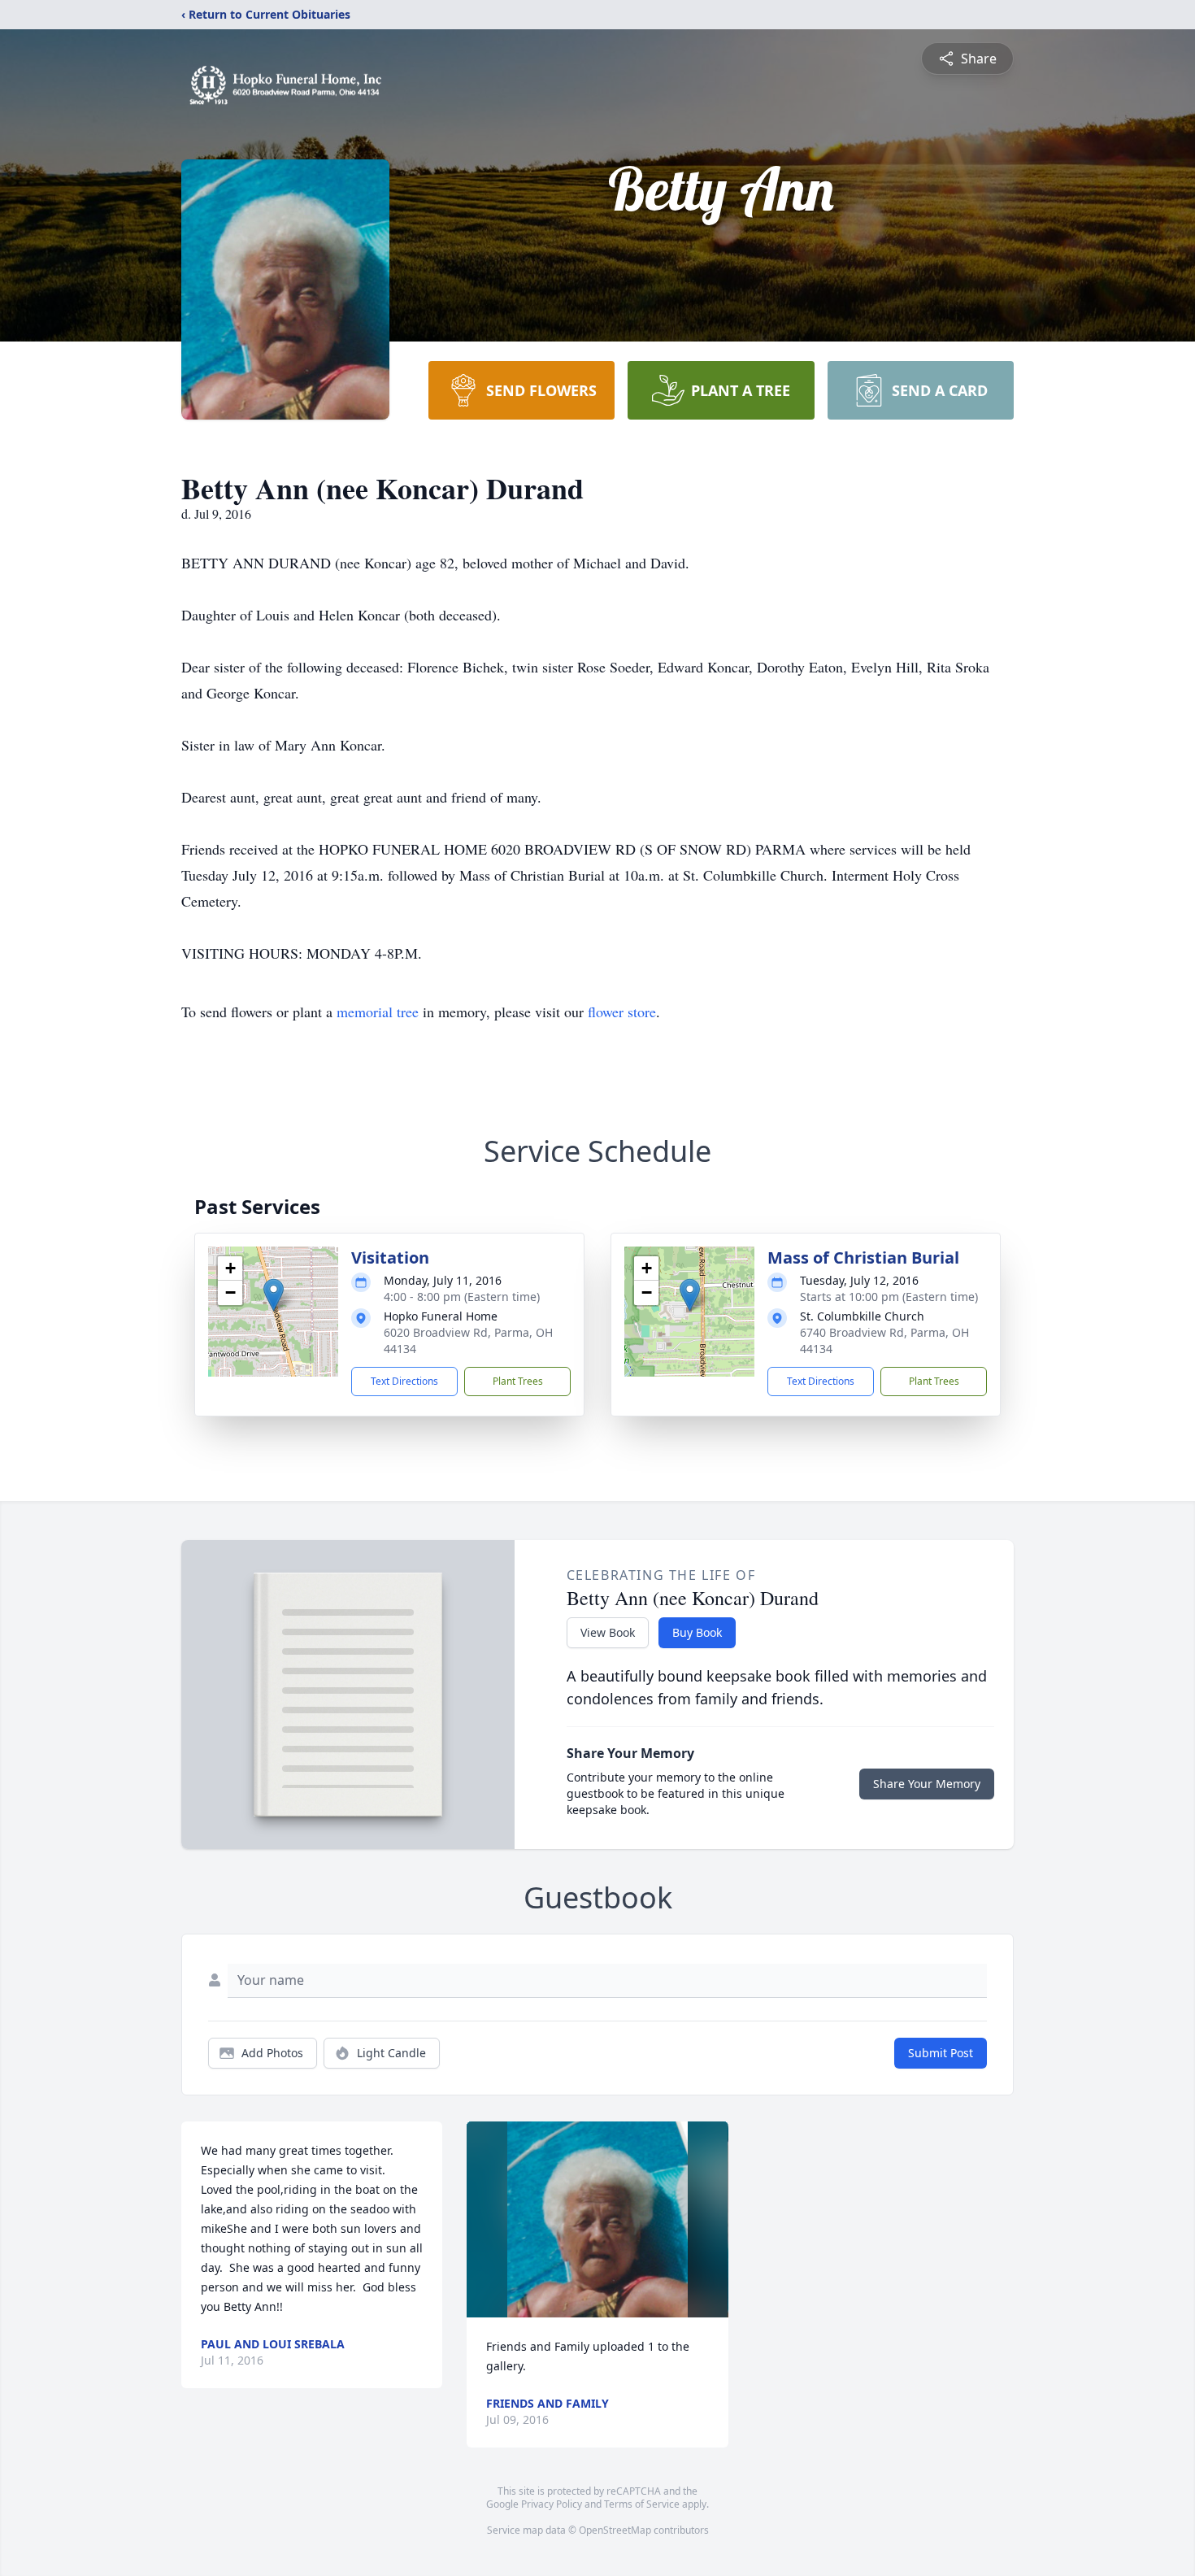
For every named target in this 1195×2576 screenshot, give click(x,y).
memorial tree (378, 1012)
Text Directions (404, 1381)
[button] (274, 1295)
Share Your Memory (927, 1784)
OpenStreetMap (615, 2530)
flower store (622, 1012)
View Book (608, 1632)
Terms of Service (642, 2504)
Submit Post (941, 2053)
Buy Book (697, 1632)
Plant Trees (518, 1381)
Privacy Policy (552, 2504)
